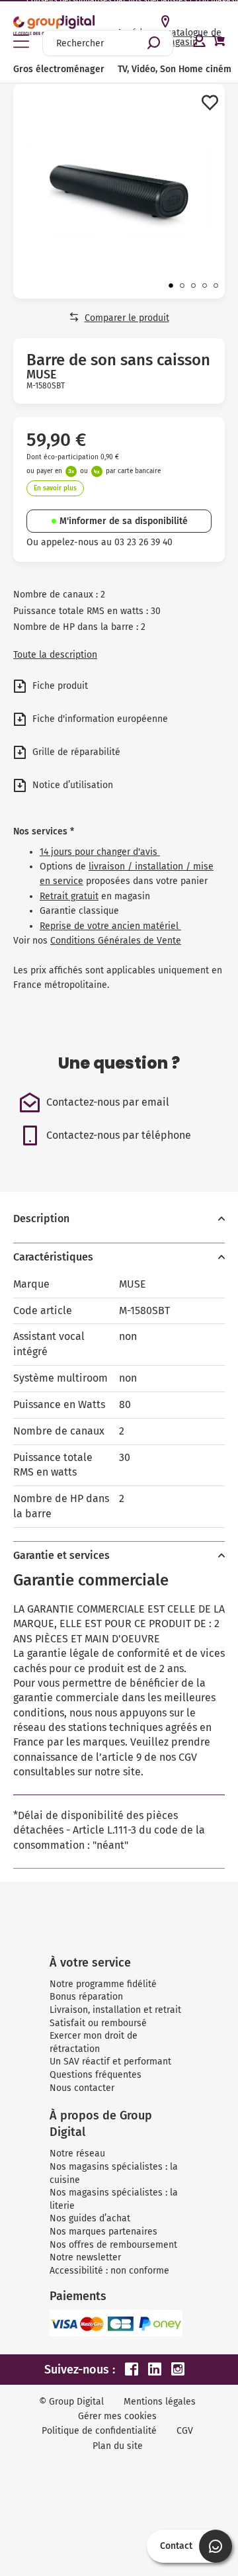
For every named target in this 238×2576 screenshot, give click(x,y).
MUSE (42, 375)
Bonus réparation (86, 1997)
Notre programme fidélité (103, 1984)
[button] (171, 286)
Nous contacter (82, 2088)
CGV (185, 2431)
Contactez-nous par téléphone (119, 1135)
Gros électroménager (59, 69)
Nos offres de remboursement (113, 2245)
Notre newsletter (85, 2257)
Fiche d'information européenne (99, 719)
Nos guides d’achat (90, 2218)
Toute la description (55, 655)
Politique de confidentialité (99, 2431)
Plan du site (118, 2446)
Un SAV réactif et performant (110, 2062)
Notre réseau (77, 2154)
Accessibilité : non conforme (109, 2271)
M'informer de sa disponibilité (124, 521)
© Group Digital (71, 2402)
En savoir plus (55, 488)
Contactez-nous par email (108, 1102)
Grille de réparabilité (75, 752)
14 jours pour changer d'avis (100, 852)
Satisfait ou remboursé (98, 2023)
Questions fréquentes (96, 2075)
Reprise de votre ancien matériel (110, 926)
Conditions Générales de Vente (116, 941)
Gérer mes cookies (117, 2416)
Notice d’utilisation (71, 785)
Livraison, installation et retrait (115, 2010)
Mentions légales (160, 2402)
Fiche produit (59, 686)
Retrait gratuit (69, 896)
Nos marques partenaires (103, 2232)
